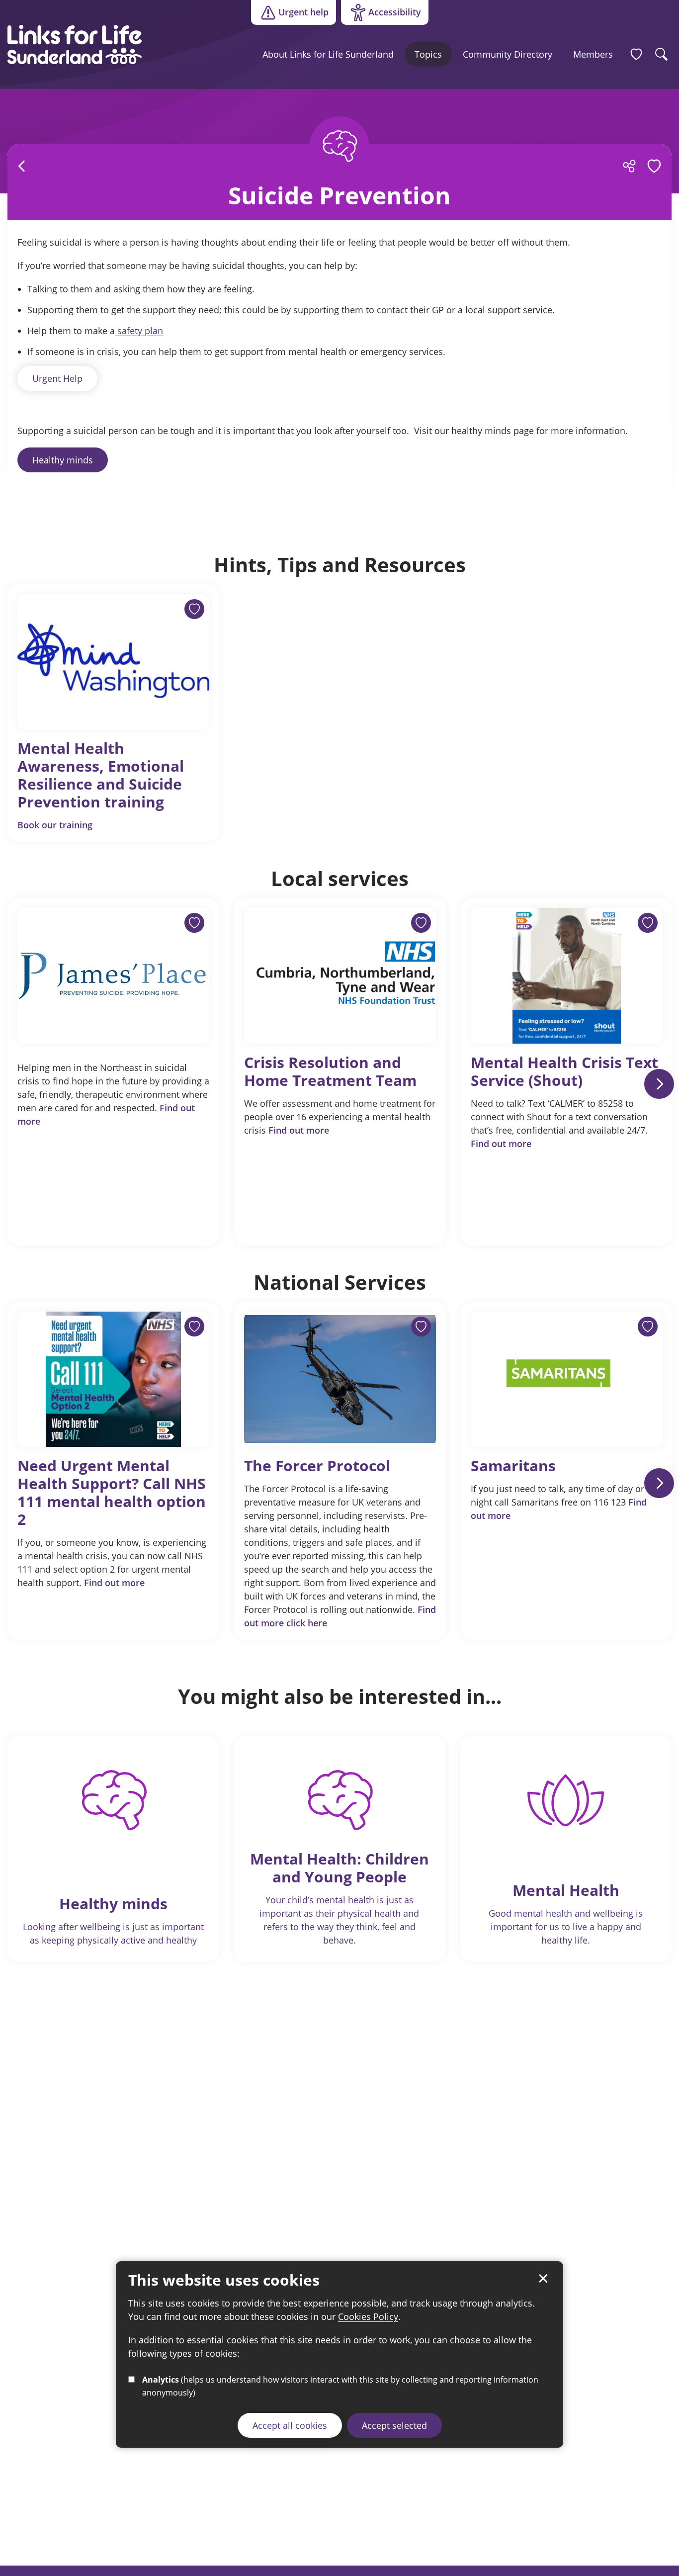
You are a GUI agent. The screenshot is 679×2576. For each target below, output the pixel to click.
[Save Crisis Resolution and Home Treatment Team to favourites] (421, 923)
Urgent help (303, 12)
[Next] (659, 1084)
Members (593, 54)
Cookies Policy (368, 2316)
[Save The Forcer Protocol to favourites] (421, 1327)
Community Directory (508, 54)
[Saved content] (636, 54)
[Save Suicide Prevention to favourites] (654, 166)
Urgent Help (57, 378)
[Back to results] (22, 166)
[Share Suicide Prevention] (629, 166)
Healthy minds (63, 460)
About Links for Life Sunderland (328, 54)
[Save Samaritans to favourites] (648, 1327)
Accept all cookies (290, 2425)
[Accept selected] (543, 2279)
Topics (428, 54)
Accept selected (394, 2425)
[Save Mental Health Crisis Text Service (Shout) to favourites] (648, 923)
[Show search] (662, 54)
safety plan (139, 331)
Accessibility (381, 14)
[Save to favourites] (194, 923)
